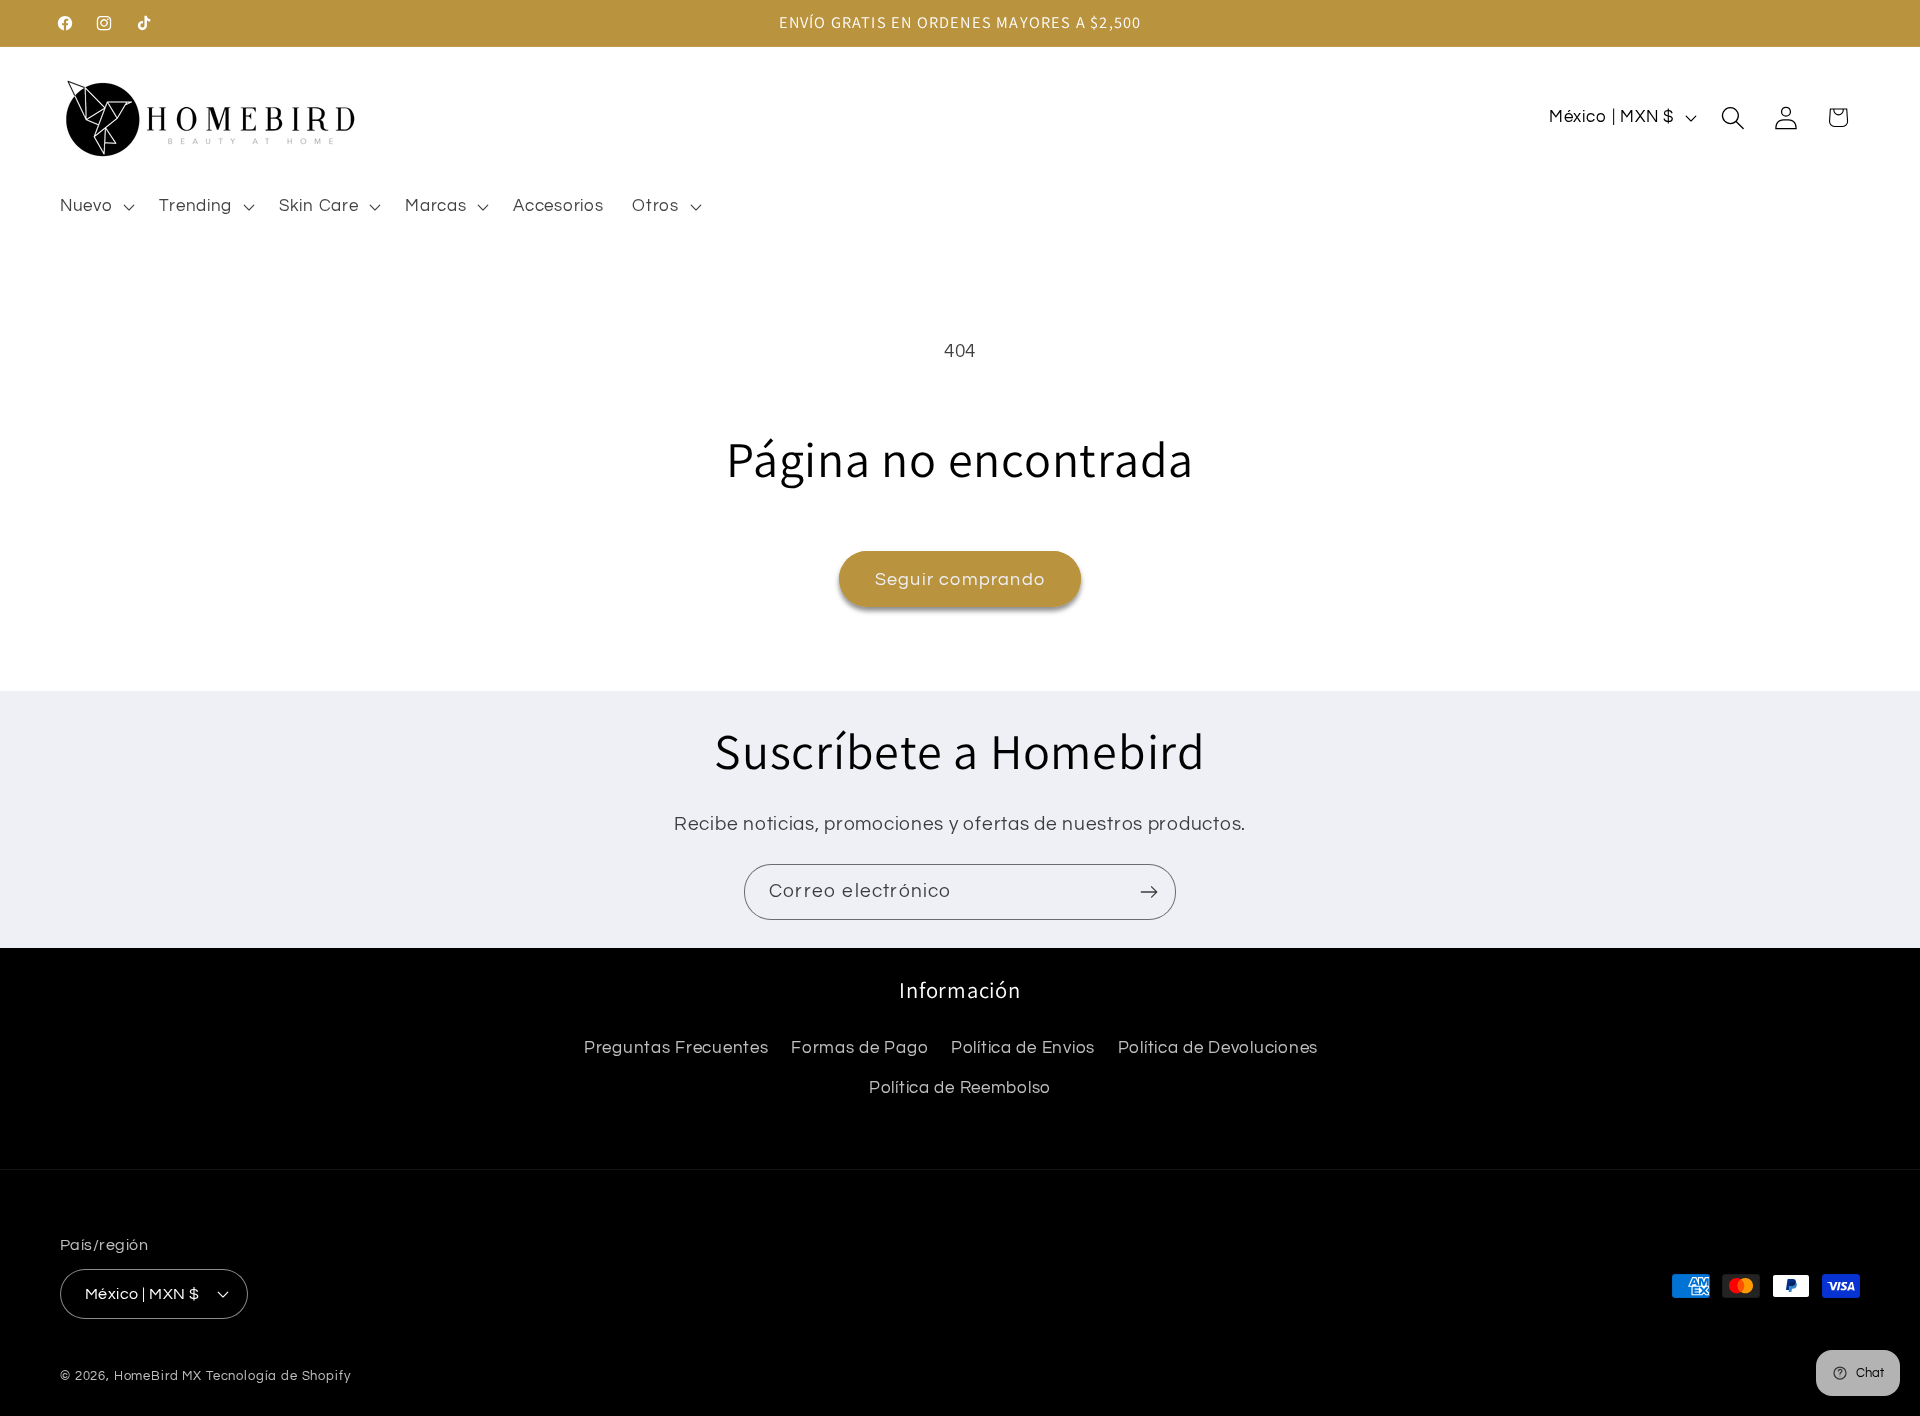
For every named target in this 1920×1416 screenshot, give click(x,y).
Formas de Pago (859, 1048)
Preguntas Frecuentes (676, 1048)
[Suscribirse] (1148, 892)
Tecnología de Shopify (278, 1376)
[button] (95, 206)
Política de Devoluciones (1218, 1048)
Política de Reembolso (960, 1088)
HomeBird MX (158, 1376)
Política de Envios (1023, 1048)
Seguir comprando (960, 579)
